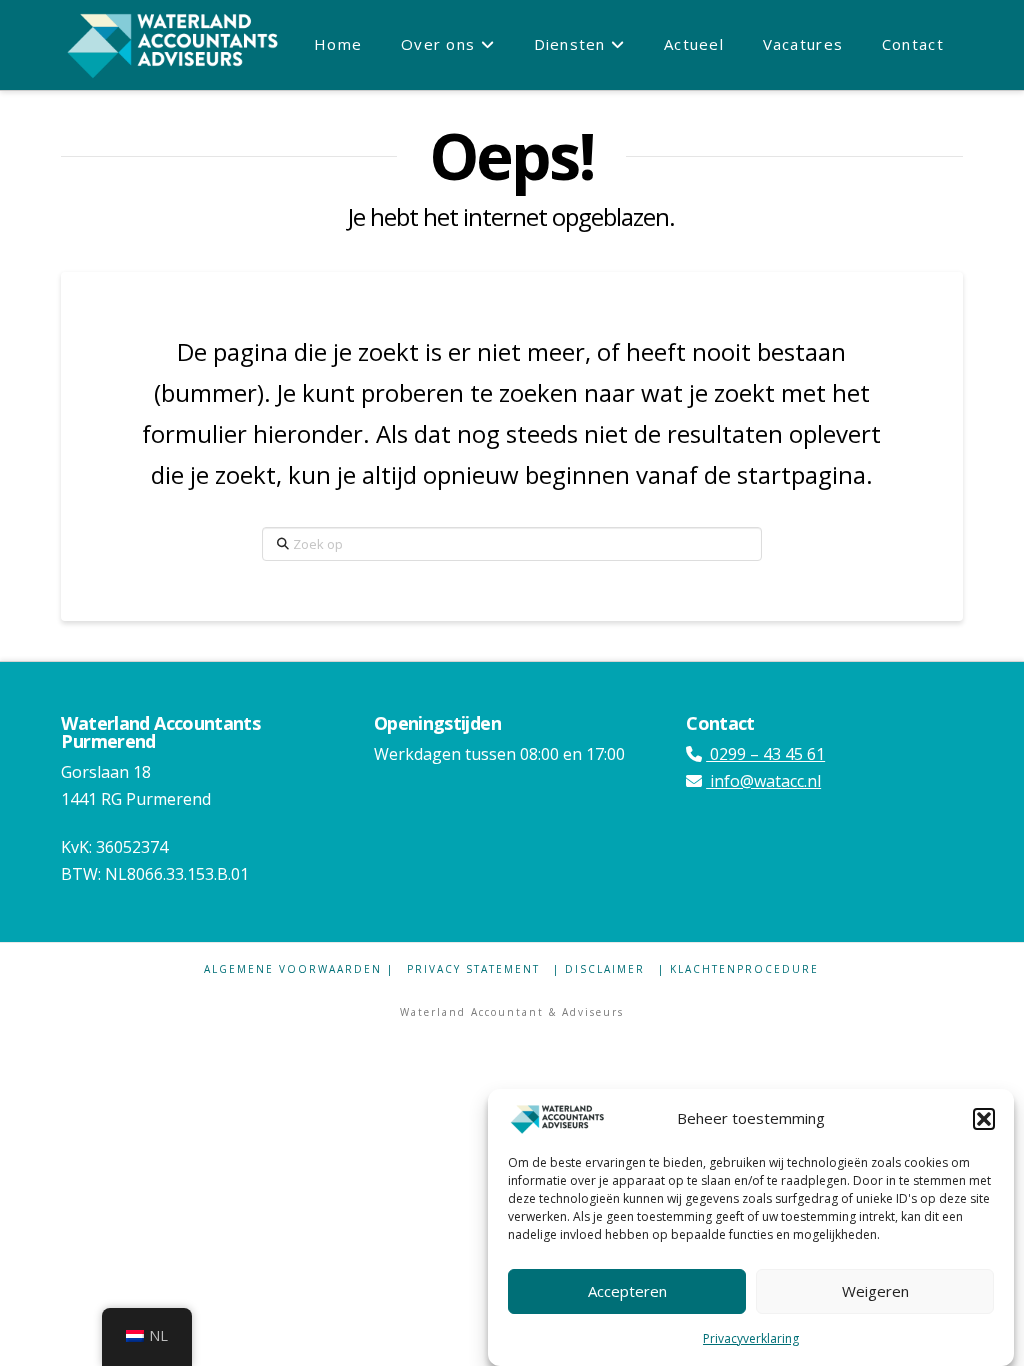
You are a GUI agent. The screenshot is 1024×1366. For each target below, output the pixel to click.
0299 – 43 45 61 (765, 754)
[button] (984, 1119)
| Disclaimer (599, 969)
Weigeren (875, 1291)
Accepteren (627, 1291)
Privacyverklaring (751, 1338)
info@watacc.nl (763, 781)
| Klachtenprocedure (738, 969)
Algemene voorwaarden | (299, 969)
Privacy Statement (473, 969)
